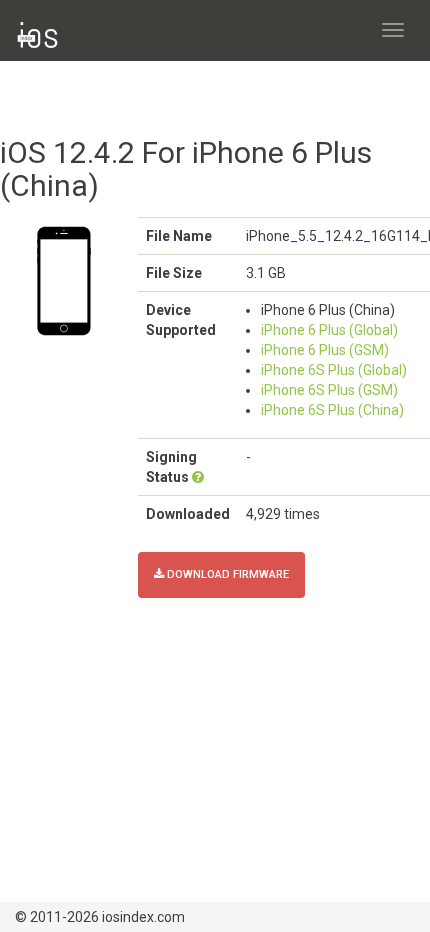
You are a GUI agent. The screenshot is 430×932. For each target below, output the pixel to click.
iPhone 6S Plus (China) (332, 410)
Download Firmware (226, 574)
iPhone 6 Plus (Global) (329, 330)
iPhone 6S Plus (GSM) (329, 390)
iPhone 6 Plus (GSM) (325, 350)
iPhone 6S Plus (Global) (334, 370)
